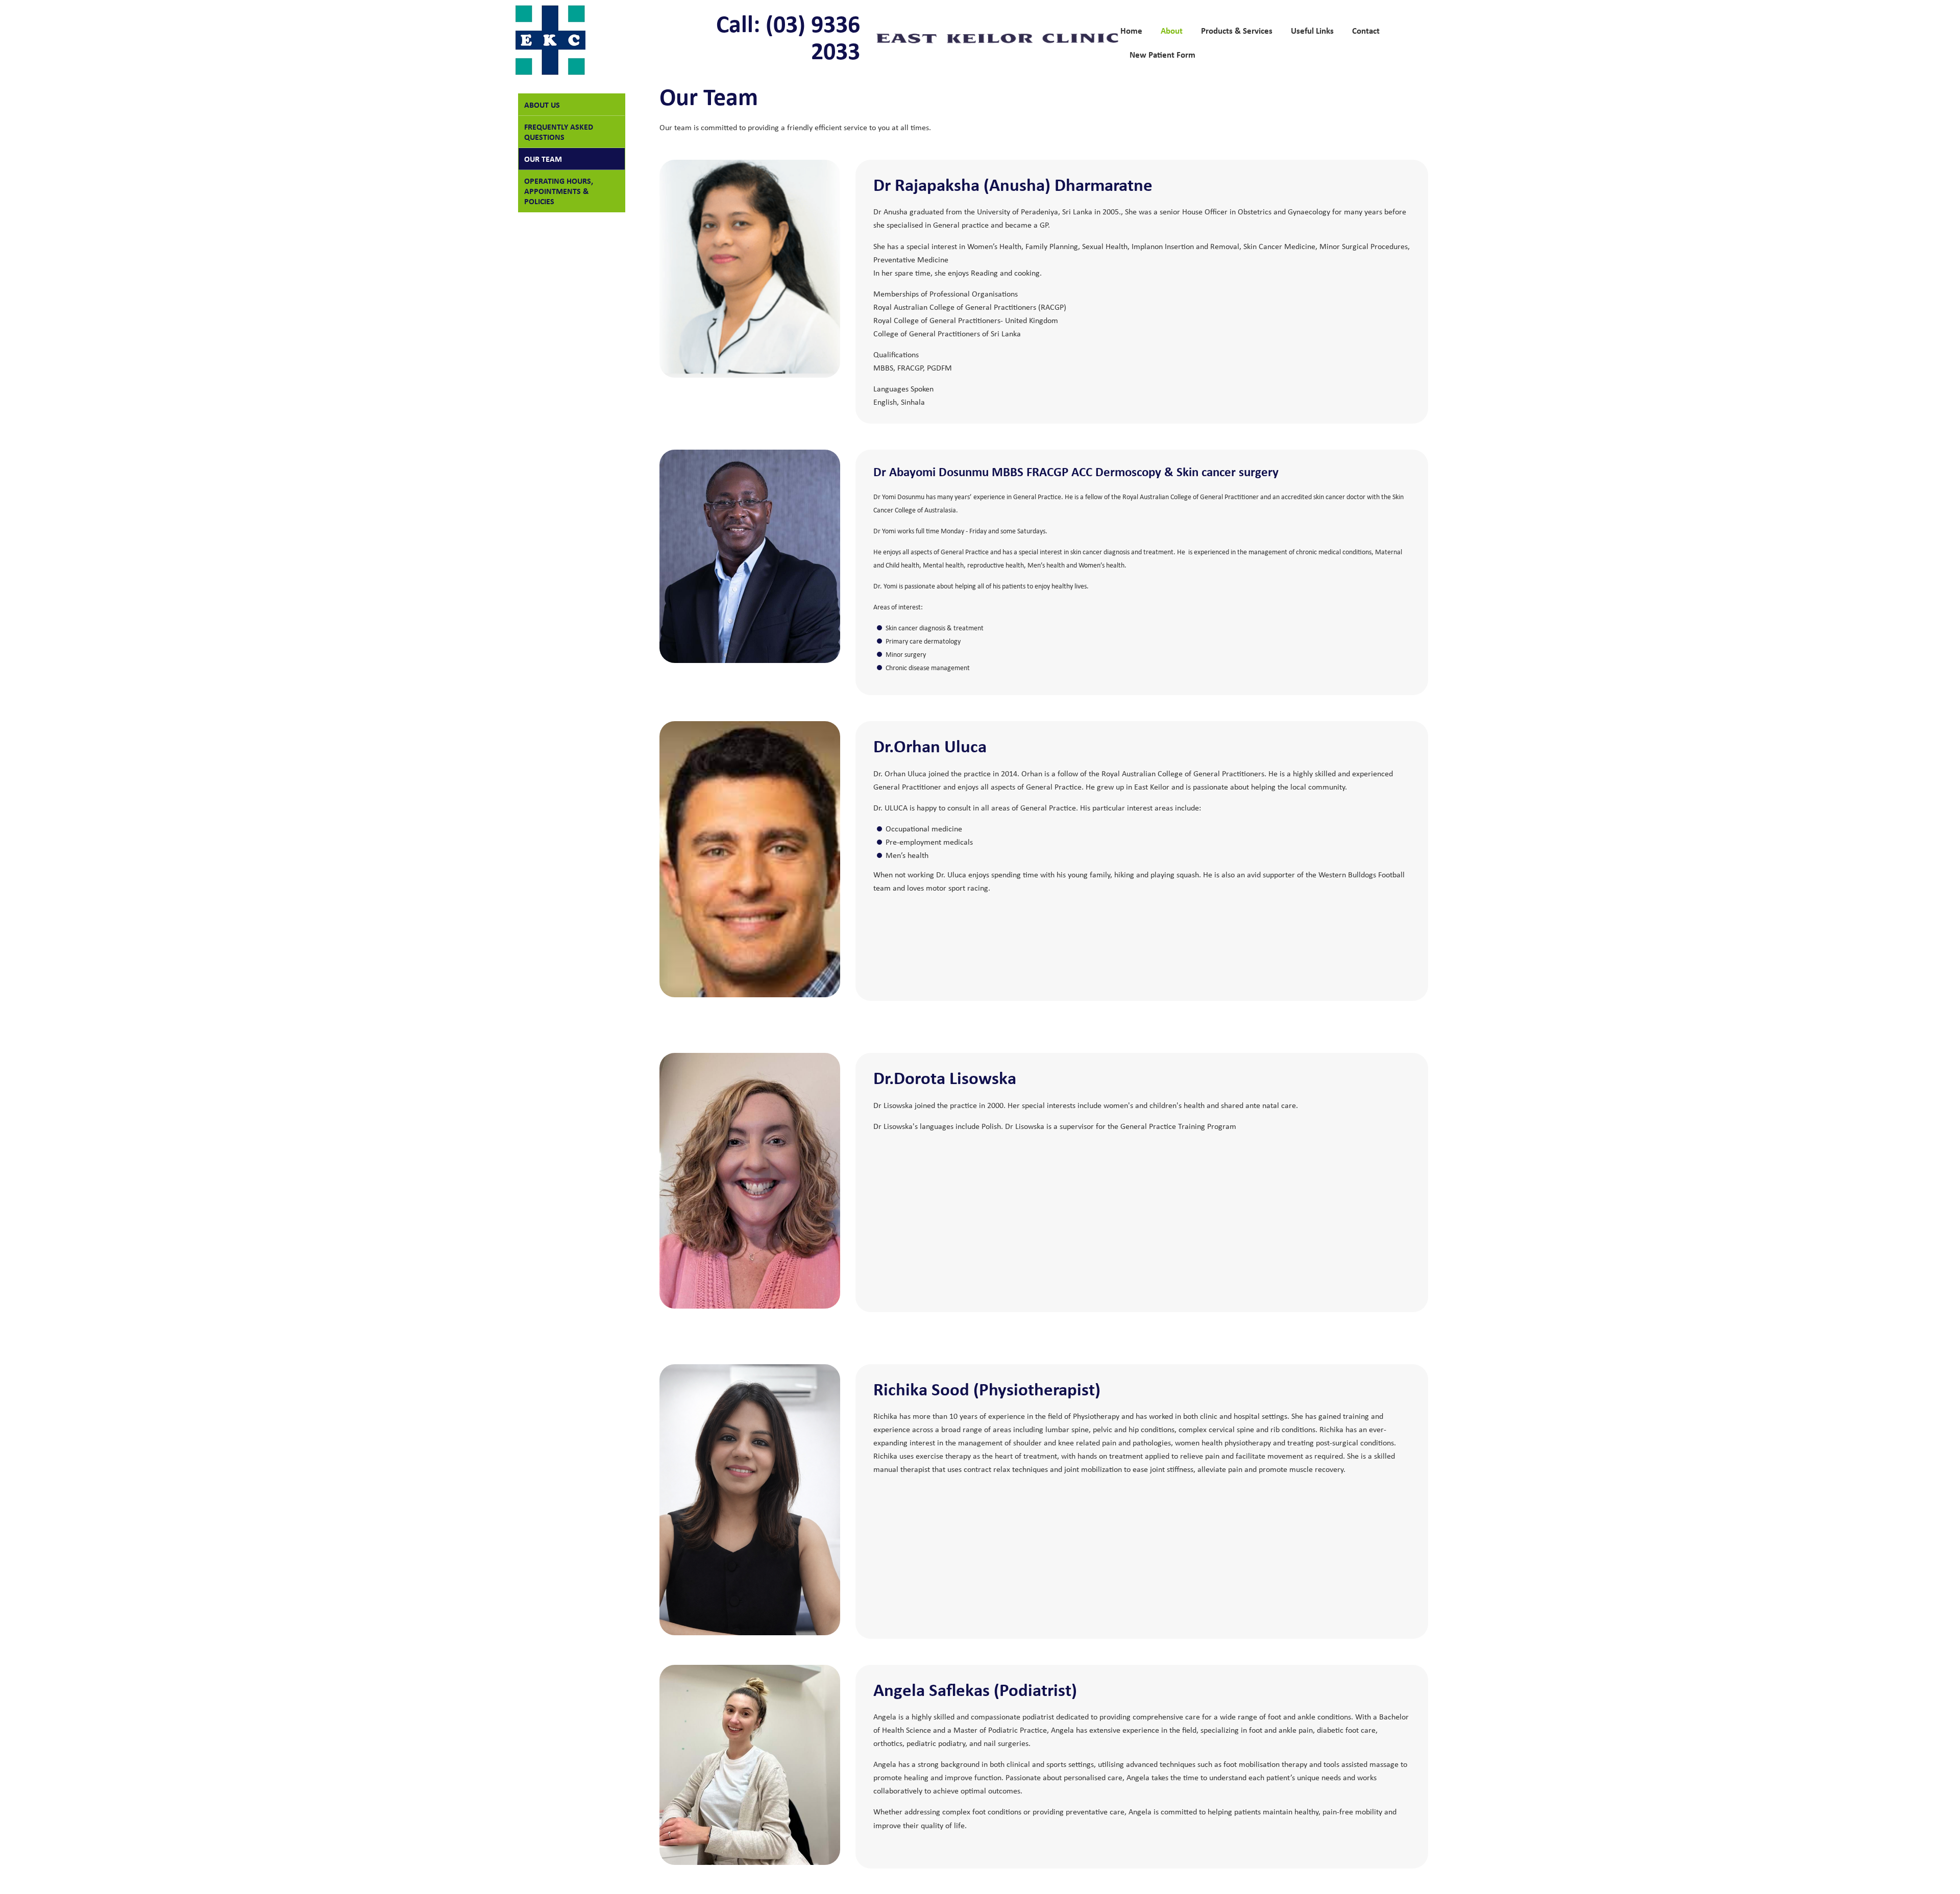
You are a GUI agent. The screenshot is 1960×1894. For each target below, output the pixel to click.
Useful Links (1312, 30)
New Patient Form (1162, 54)
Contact (1366, 30)
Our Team (543, 159)
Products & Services (1237, 30)
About (1172, 30)
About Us (542, 105)
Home (1131, 30)
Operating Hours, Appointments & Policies (559, 191)
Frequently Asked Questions (559, 132)
